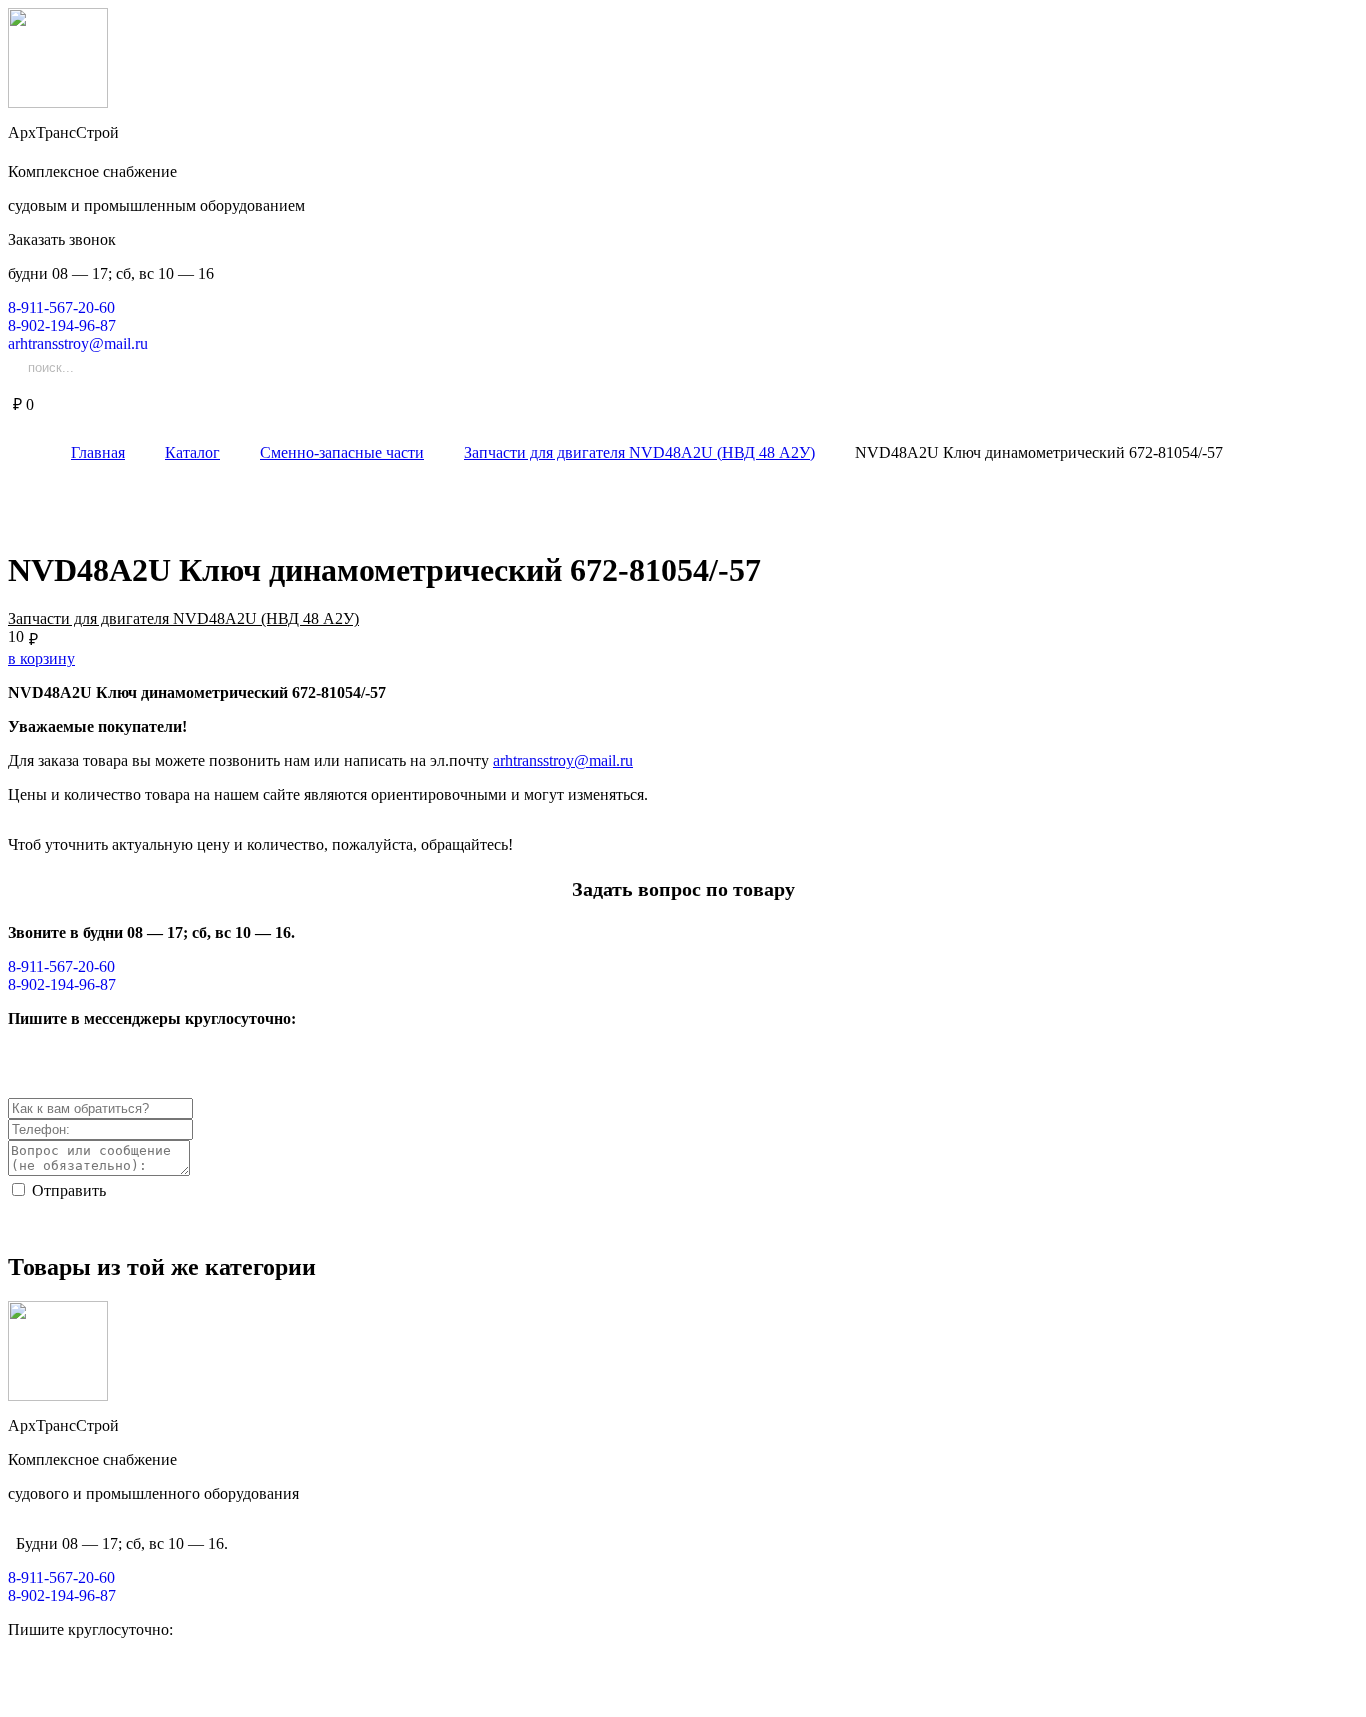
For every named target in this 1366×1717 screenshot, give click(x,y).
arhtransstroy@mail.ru (563, 760)
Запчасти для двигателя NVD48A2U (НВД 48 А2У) (183, 618)
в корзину (41, 658)
